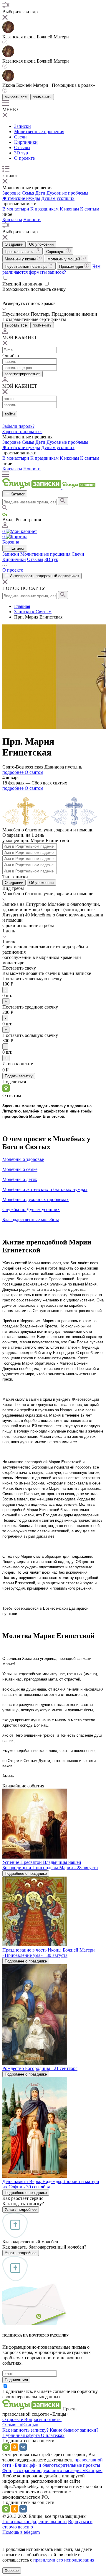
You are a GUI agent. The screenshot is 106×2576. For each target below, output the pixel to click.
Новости (32, 220)
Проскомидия (72, 266)
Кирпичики (26, 142)
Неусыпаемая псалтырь (27, 266)
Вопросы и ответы (43, 2419)
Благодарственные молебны (31, 1220)
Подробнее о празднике (26, 1873)
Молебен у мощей (64, 259)
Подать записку (19, 1076)
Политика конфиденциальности (35, 2522)
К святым (90, 209)
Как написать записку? (26, 2430)
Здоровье (11, 193)
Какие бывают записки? (74, 2430)
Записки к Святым (33, 612)
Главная (22, 606)
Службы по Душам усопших (31, 1209)
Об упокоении (41, 244)
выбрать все (16, 97)
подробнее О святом (23, 772)
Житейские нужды (21, 198)
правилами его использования (64, 2560)
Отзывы (22, 147)
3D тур (21, 153)
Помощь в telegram (21, 2532)
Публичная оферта (22, 2435)
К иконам (69, 209)
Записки (23, 126)
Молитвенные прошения (39, 132)
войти (10, 414)
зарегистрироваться (23, 374)
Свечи (20, 137)
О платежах (53, 2435)
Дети (40, 193)
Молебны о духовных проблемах (35, 1199)
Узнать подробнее (21, 2209)
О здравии (14, 244)
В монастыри (16, 209)
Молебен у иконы (21, 259)
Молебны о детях (20, 1179)
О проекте (24, 158)
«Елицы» (29, 2425)
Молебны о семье (20, 1169)
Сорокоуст (56, 252)
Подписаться (16, 2380)
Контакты (12, 220)
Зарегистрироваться (22, 431)
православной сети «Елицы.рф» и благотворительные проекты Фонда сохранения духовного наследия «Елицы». (53, 2465)
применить (42, 97)
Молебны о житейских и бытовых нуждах (45, 1189)
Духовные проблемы (67, 193)
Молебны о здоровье (23, 1159)
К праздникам (44, 209)
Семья (28, 193)
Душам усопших (58, 198)
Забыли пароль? (18, 426)
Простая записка (20, 252)
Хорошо (12, 2571)
